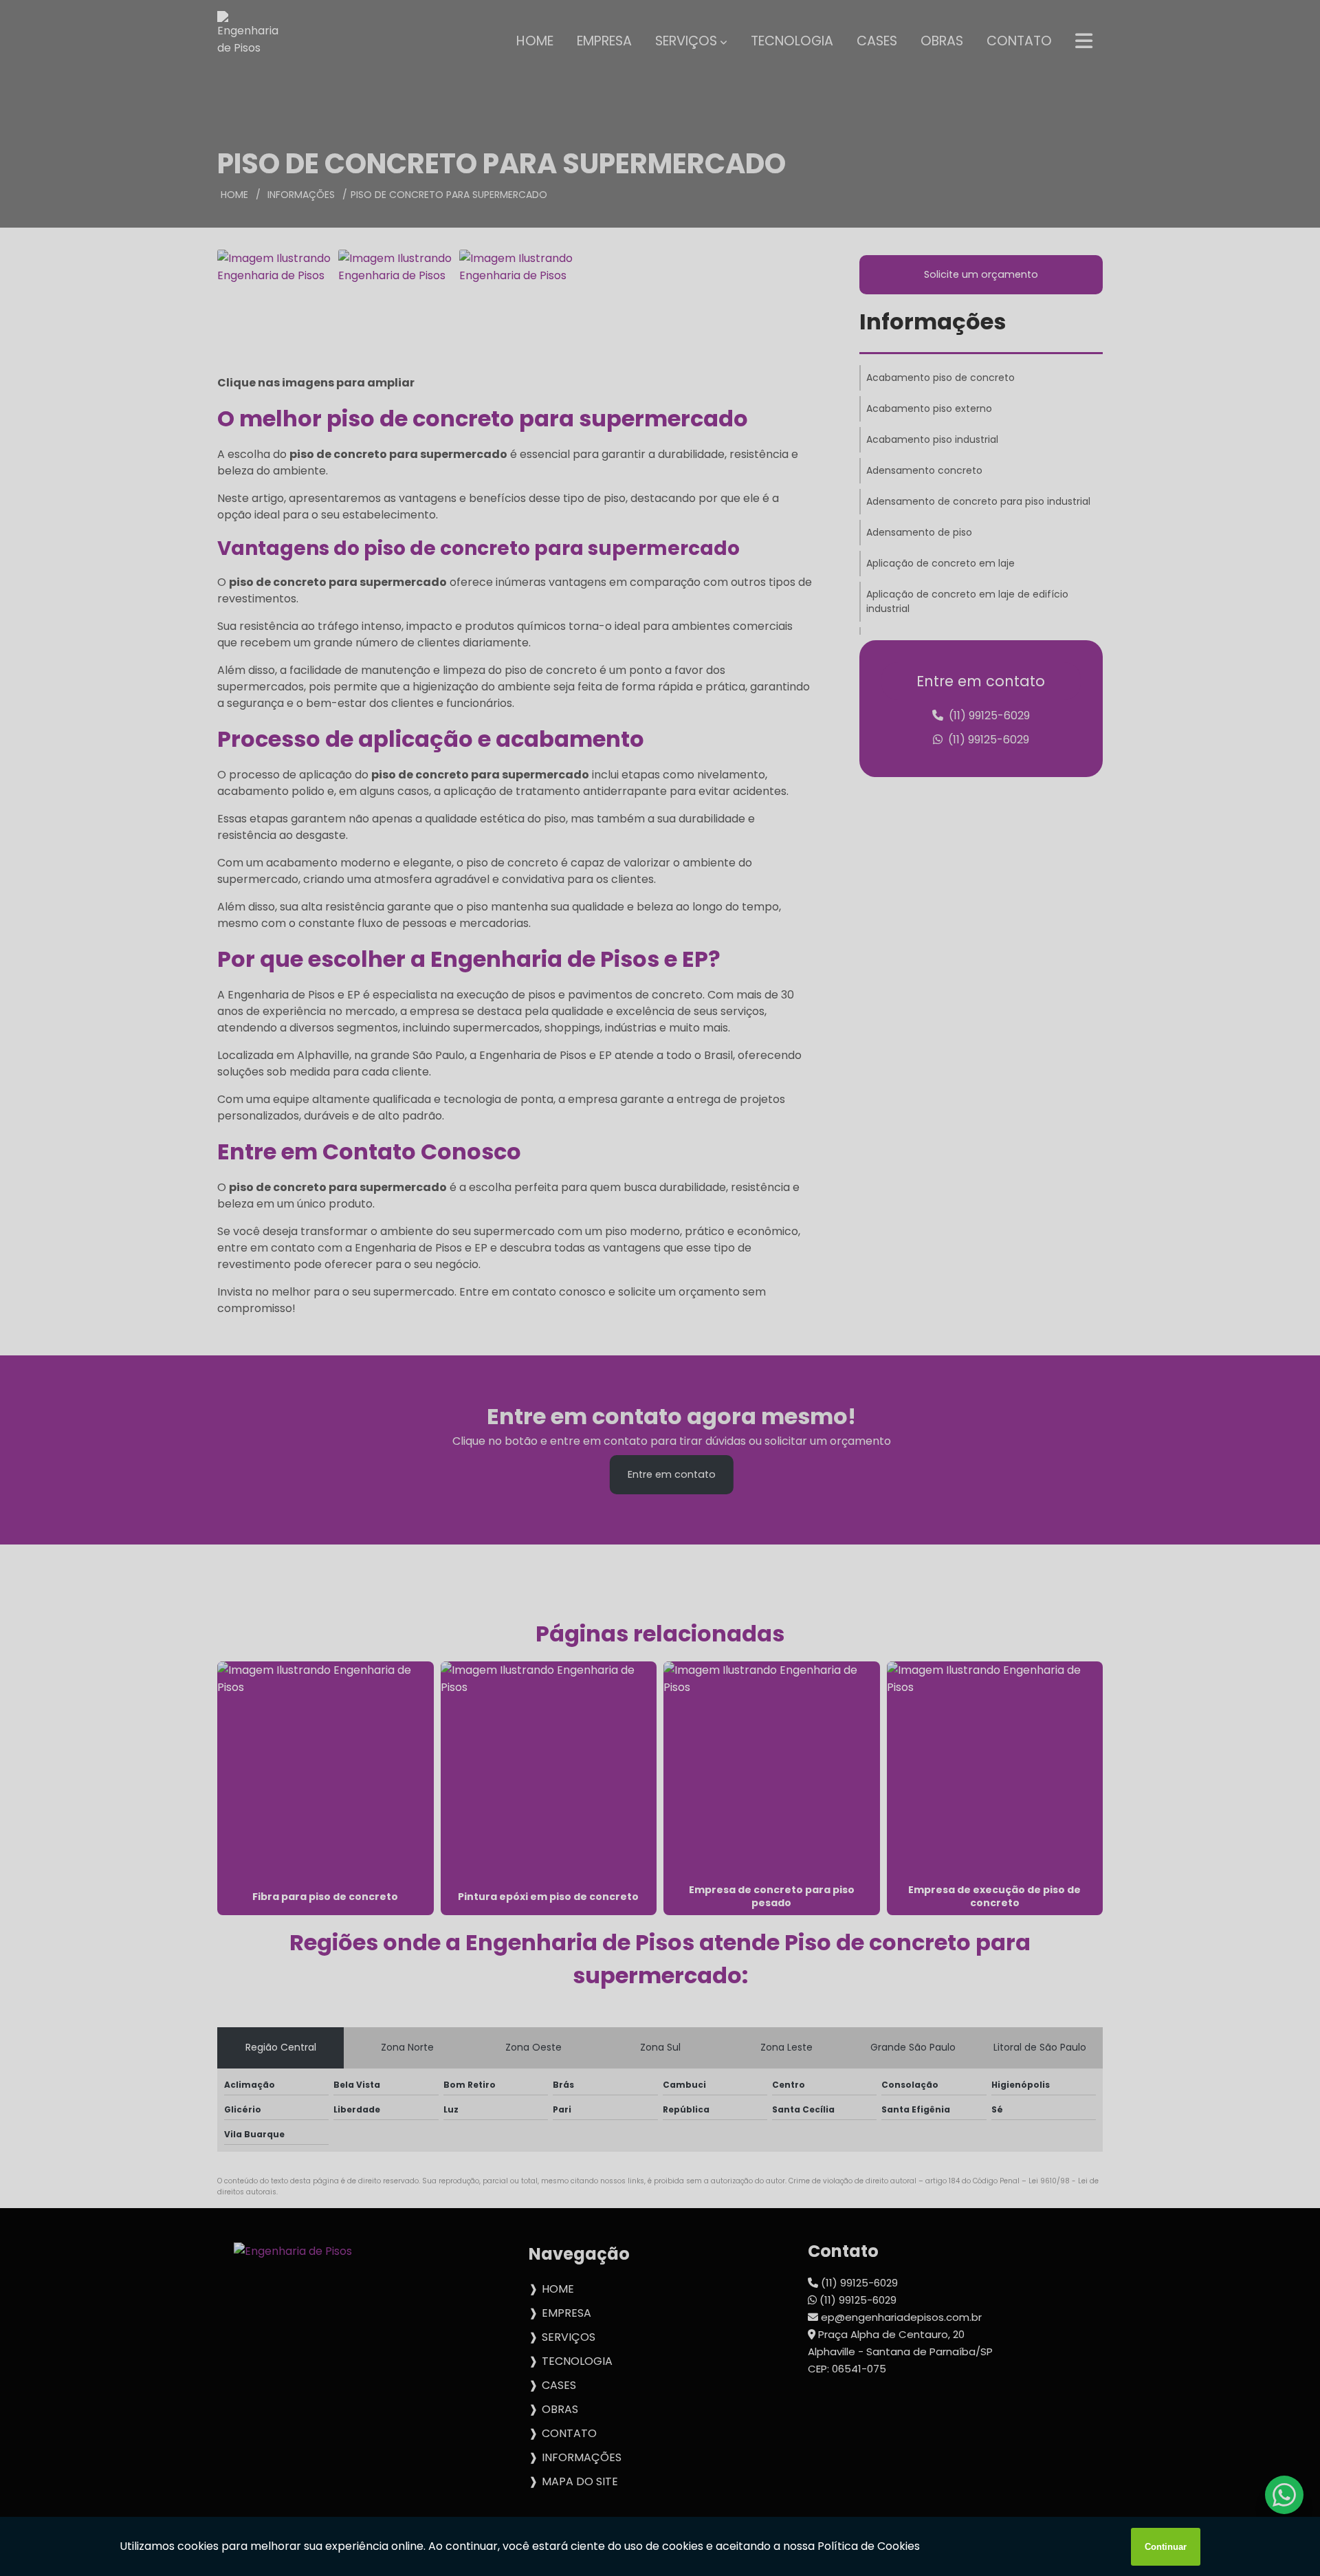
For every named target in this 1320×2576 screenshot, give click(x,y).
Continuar (1166, 2547)
